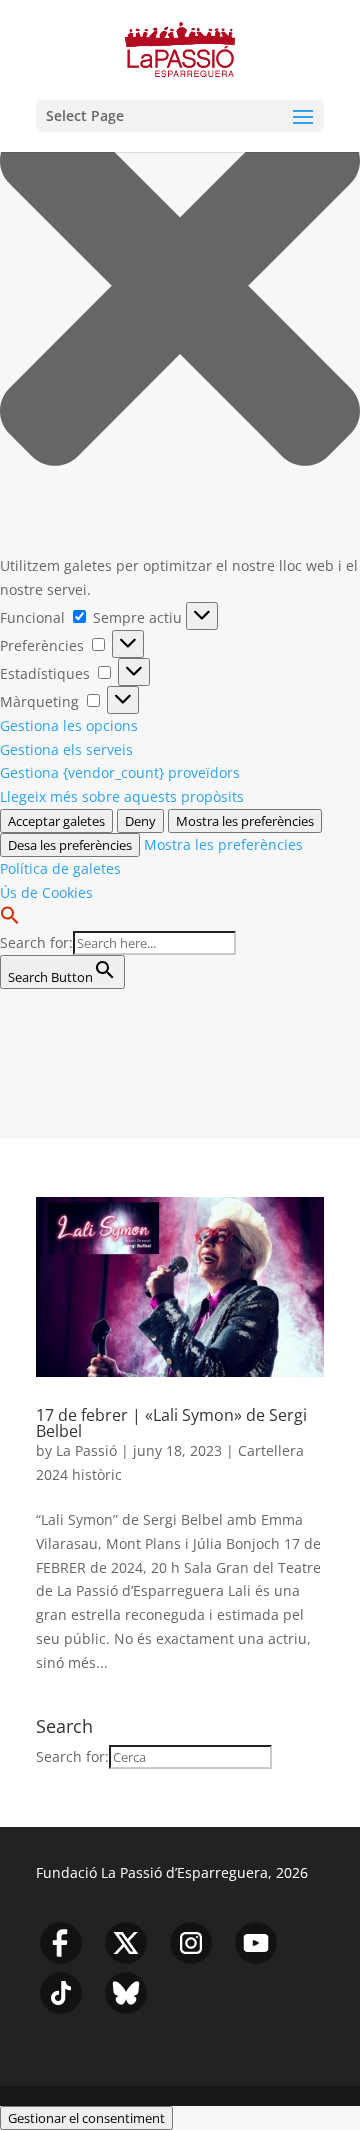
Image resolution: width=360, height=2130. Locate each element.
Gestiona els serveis (66, 749)
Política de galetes (60, 868)
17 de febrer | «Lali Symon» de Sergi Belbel (171, 1423)
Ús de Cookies (46, 892)
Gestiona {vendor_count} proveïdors (120, 772)
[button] (180, 289)
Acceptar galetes (56, 821)
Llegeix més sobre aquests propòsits (122, 796)
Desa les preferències (70, 845)
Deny (140, 821)
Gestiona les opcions (69, 725)
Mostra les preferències (245, 821)
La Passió (86, 1450)
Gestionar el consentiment (86, 2118)
